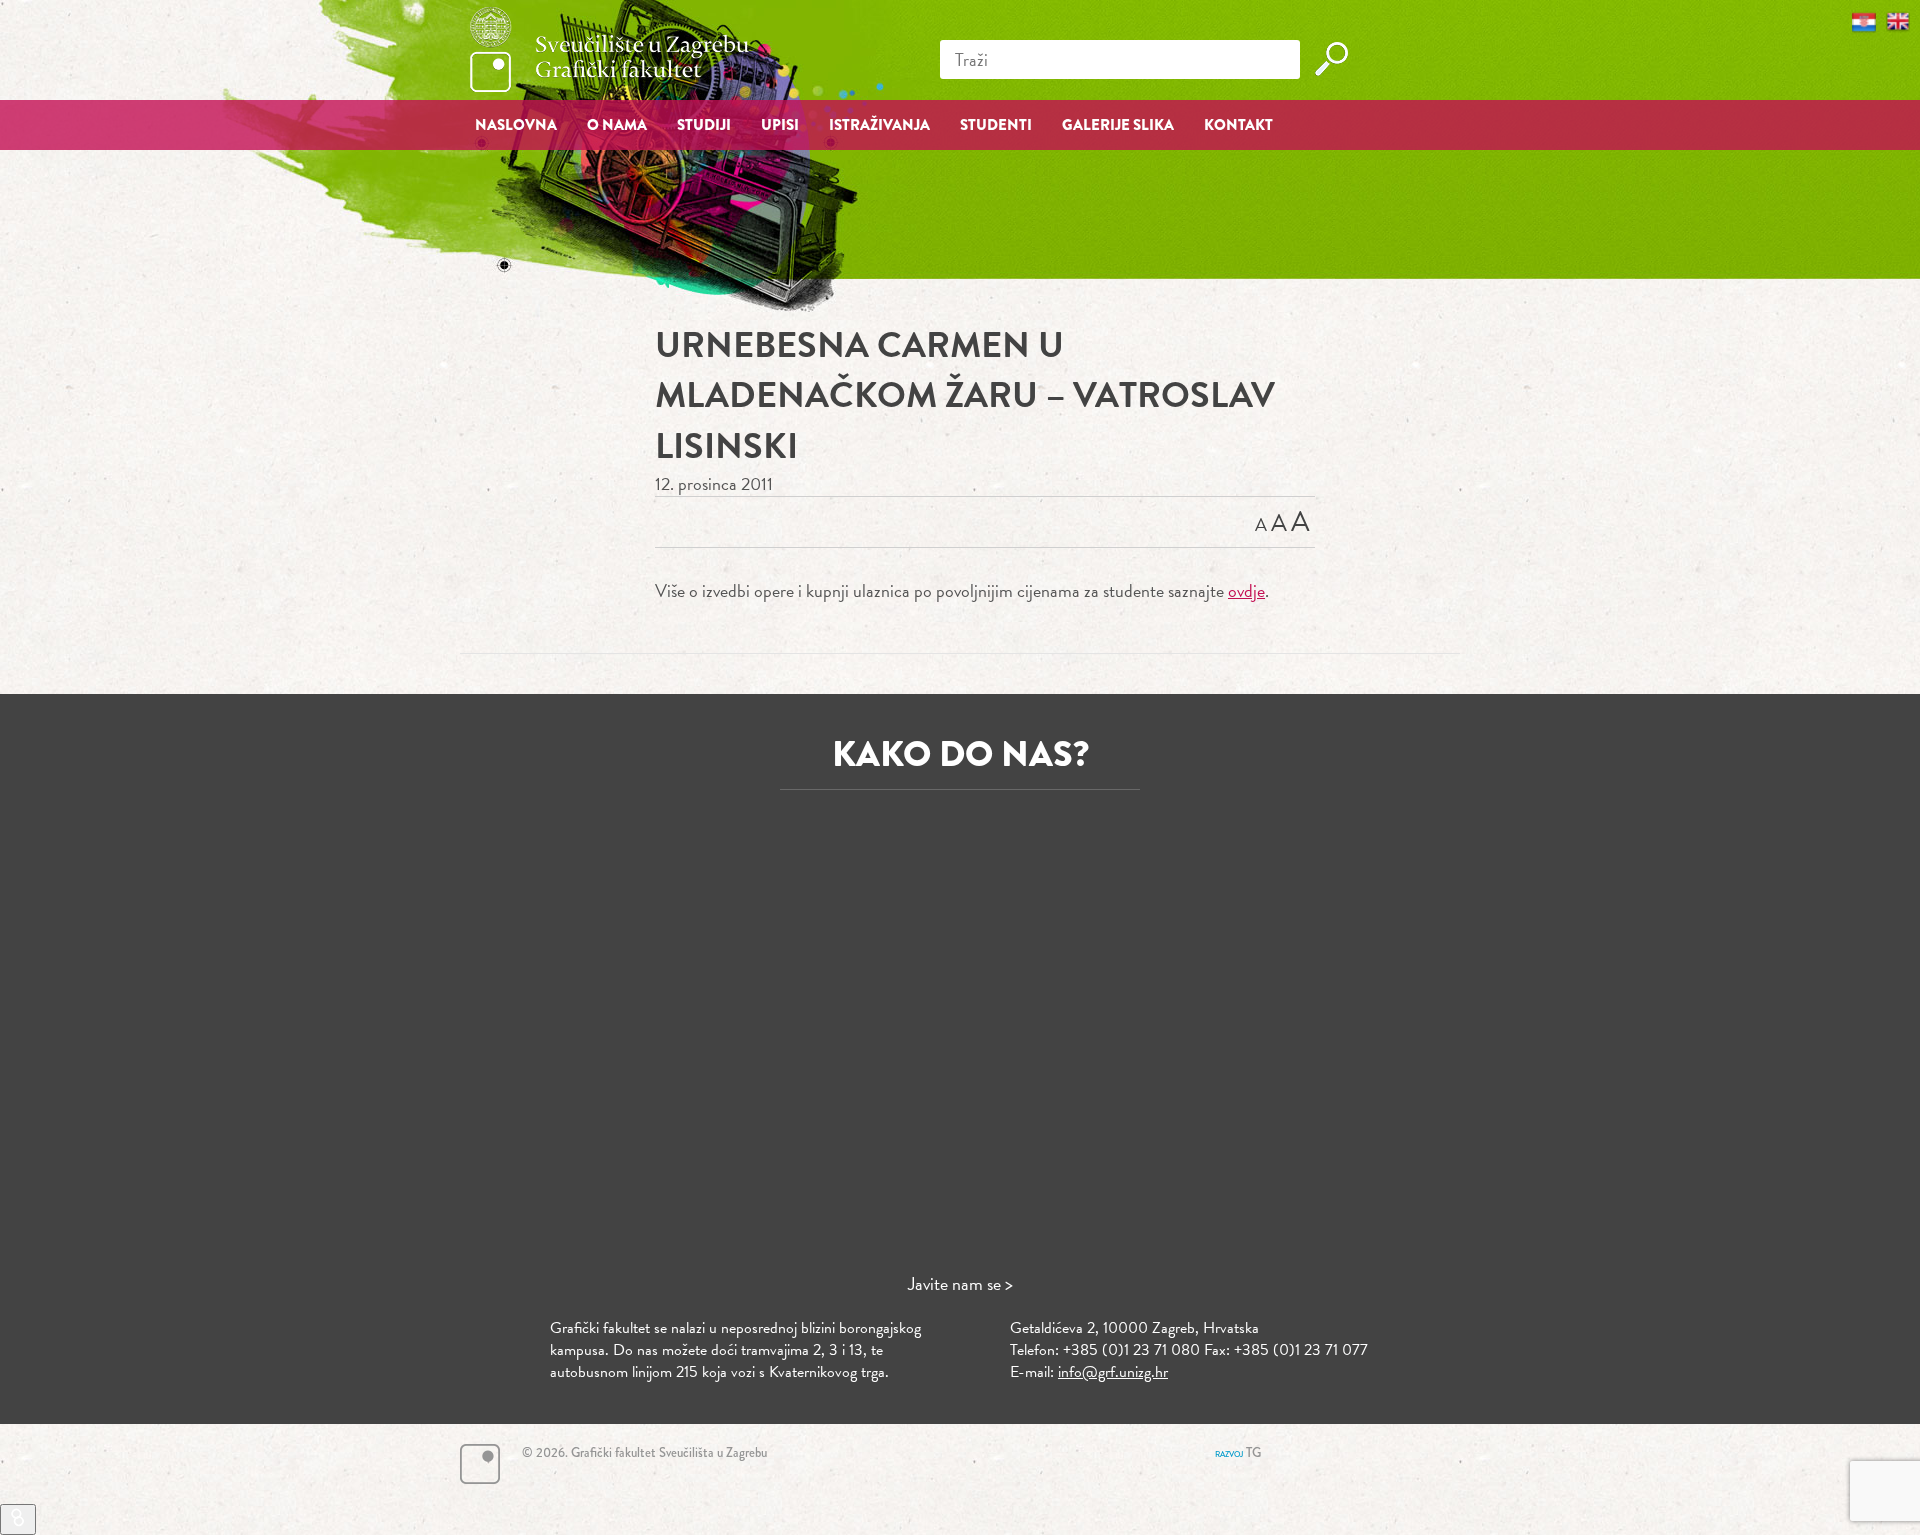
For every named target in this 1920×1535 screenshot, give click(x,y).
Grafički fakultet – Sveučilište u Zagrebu (610, 49)
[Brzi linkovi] (18, 1519)
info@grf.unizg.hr (1113, 1372)
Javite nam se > (960, 1283)
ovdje (1246, 590)
